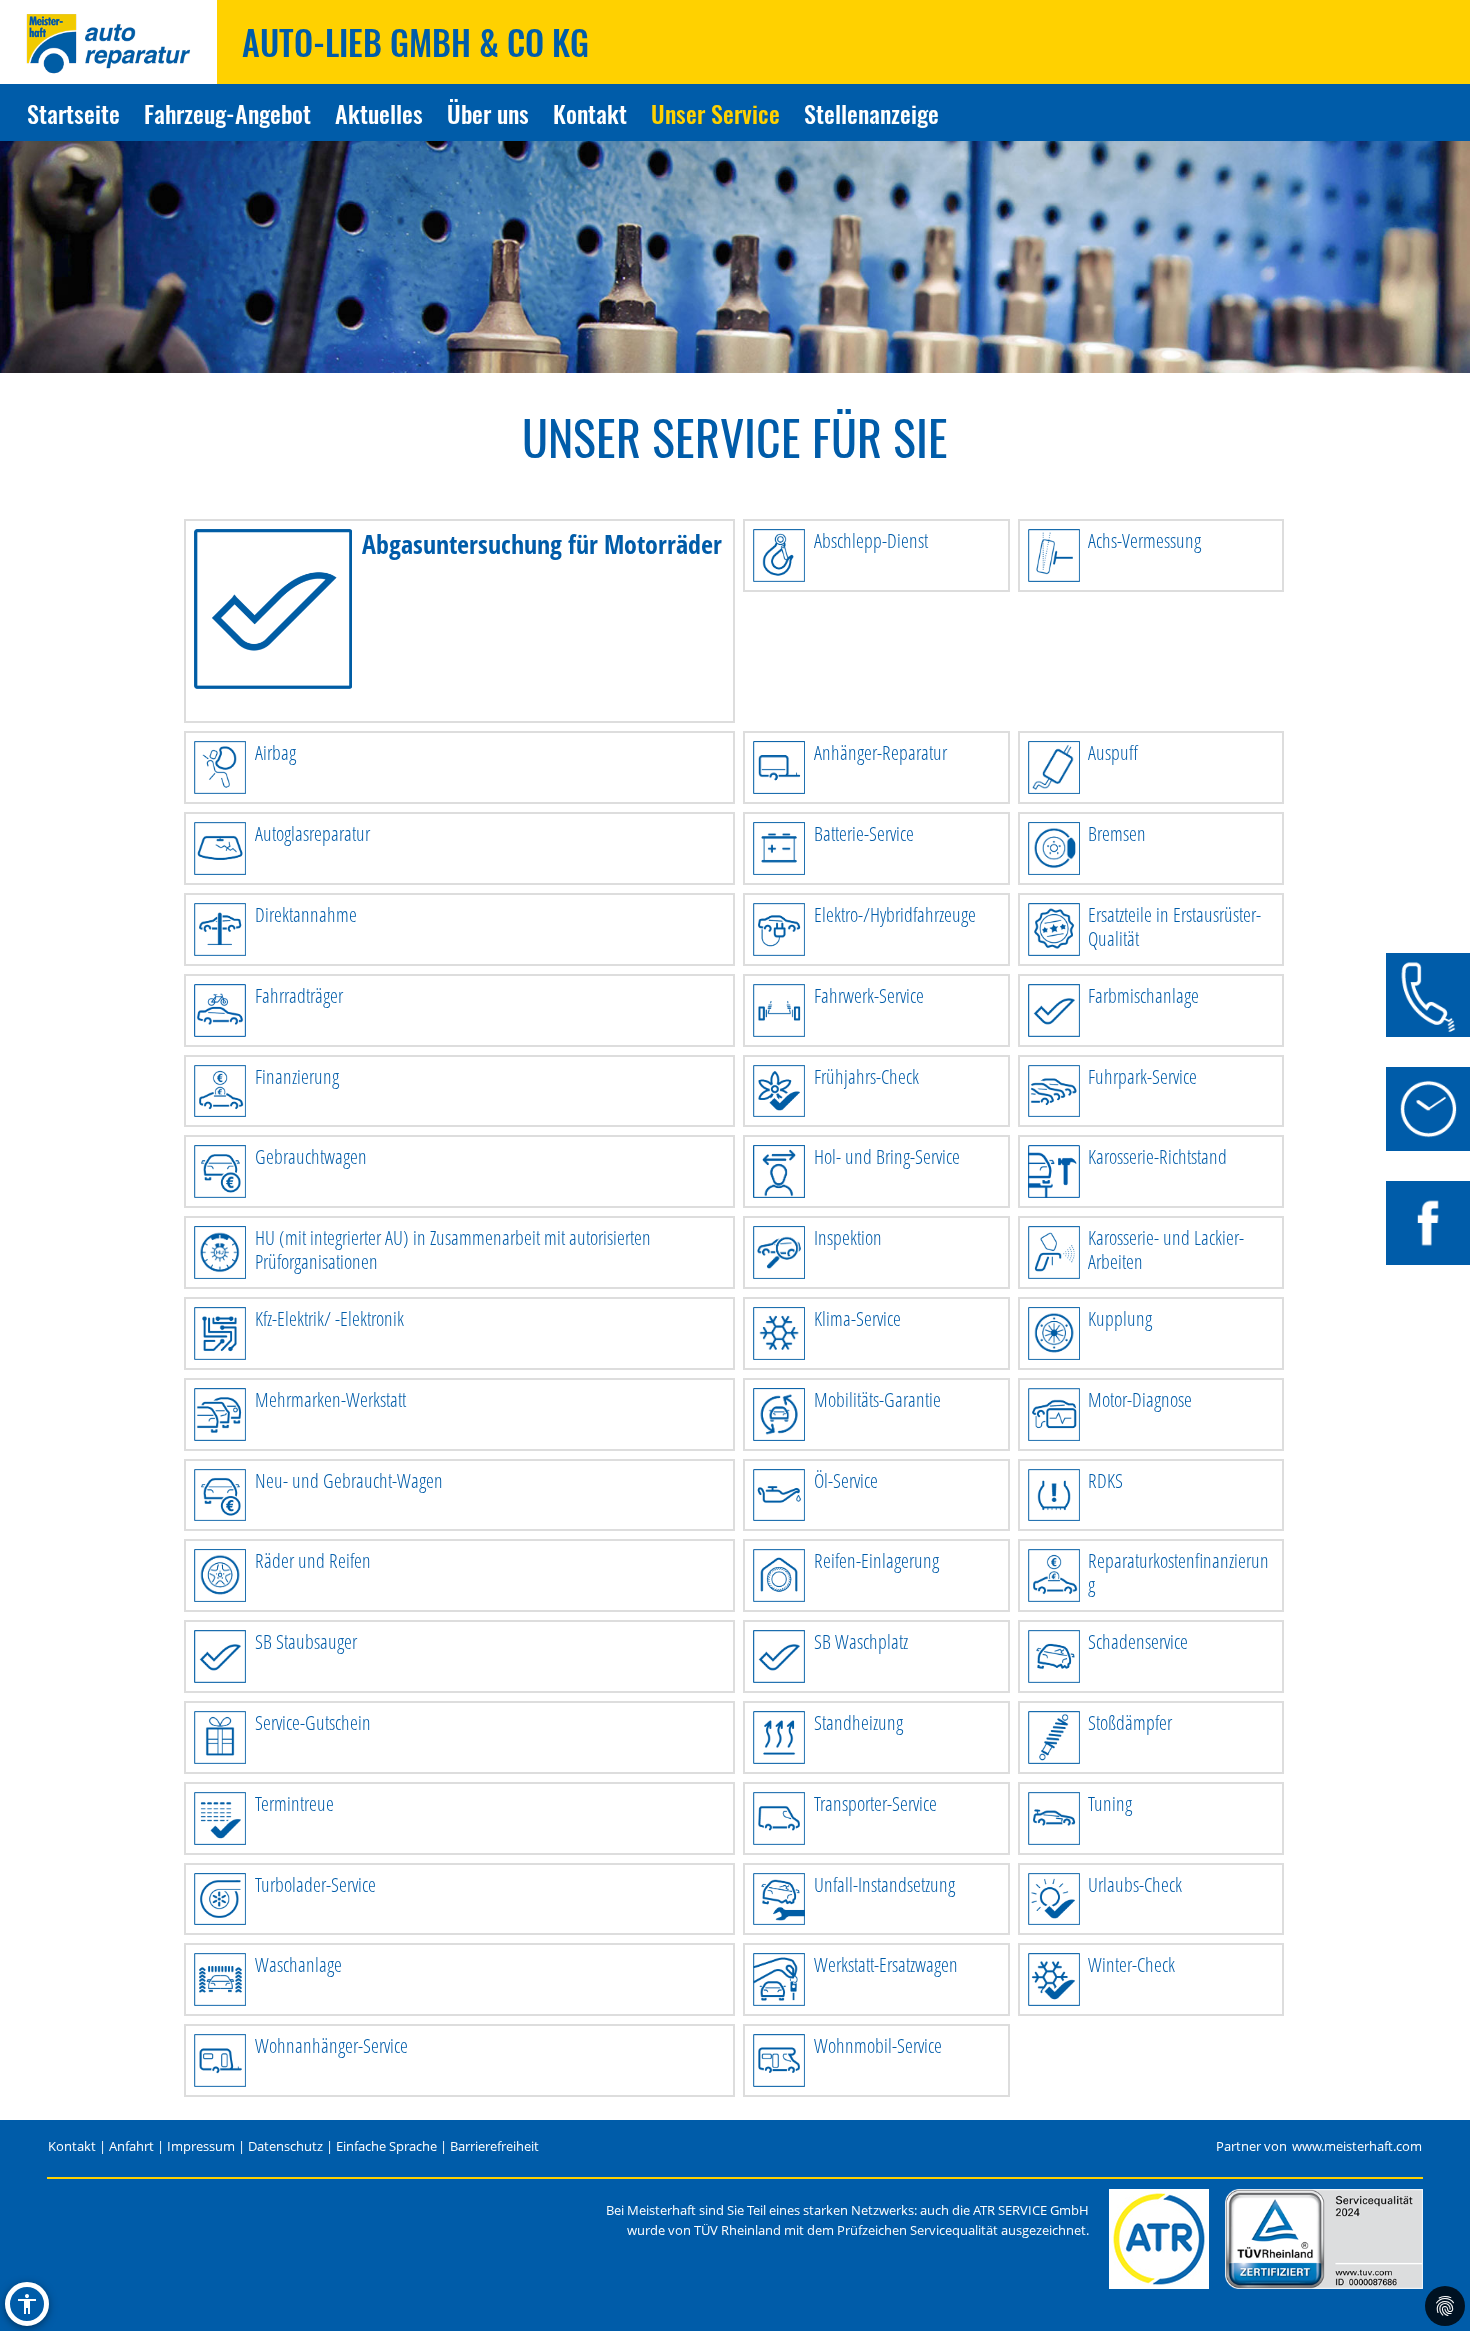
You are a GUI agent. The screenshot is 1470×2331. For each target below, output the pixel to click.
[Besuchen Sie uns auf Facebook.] (1428, 1223)
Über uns (488, 113)
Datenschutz (285, 2146)
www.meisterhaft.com (1357, 2146)
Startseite (73, 113)
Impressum (201, 2146)
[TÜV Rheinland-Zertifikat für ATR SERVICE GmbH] (1324, 2239)
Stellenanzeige (871, 113)
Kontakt (590, 113)
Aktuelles (379, 113)
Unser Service (715, 113)
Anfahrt (131, 2146)
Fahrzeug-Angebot (227, 113)
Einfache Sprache (386, 2146)
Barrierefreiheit (494, 2146)
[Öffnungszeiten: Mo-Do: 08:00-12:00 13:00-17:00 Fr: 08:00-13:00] (1428, 1109)
